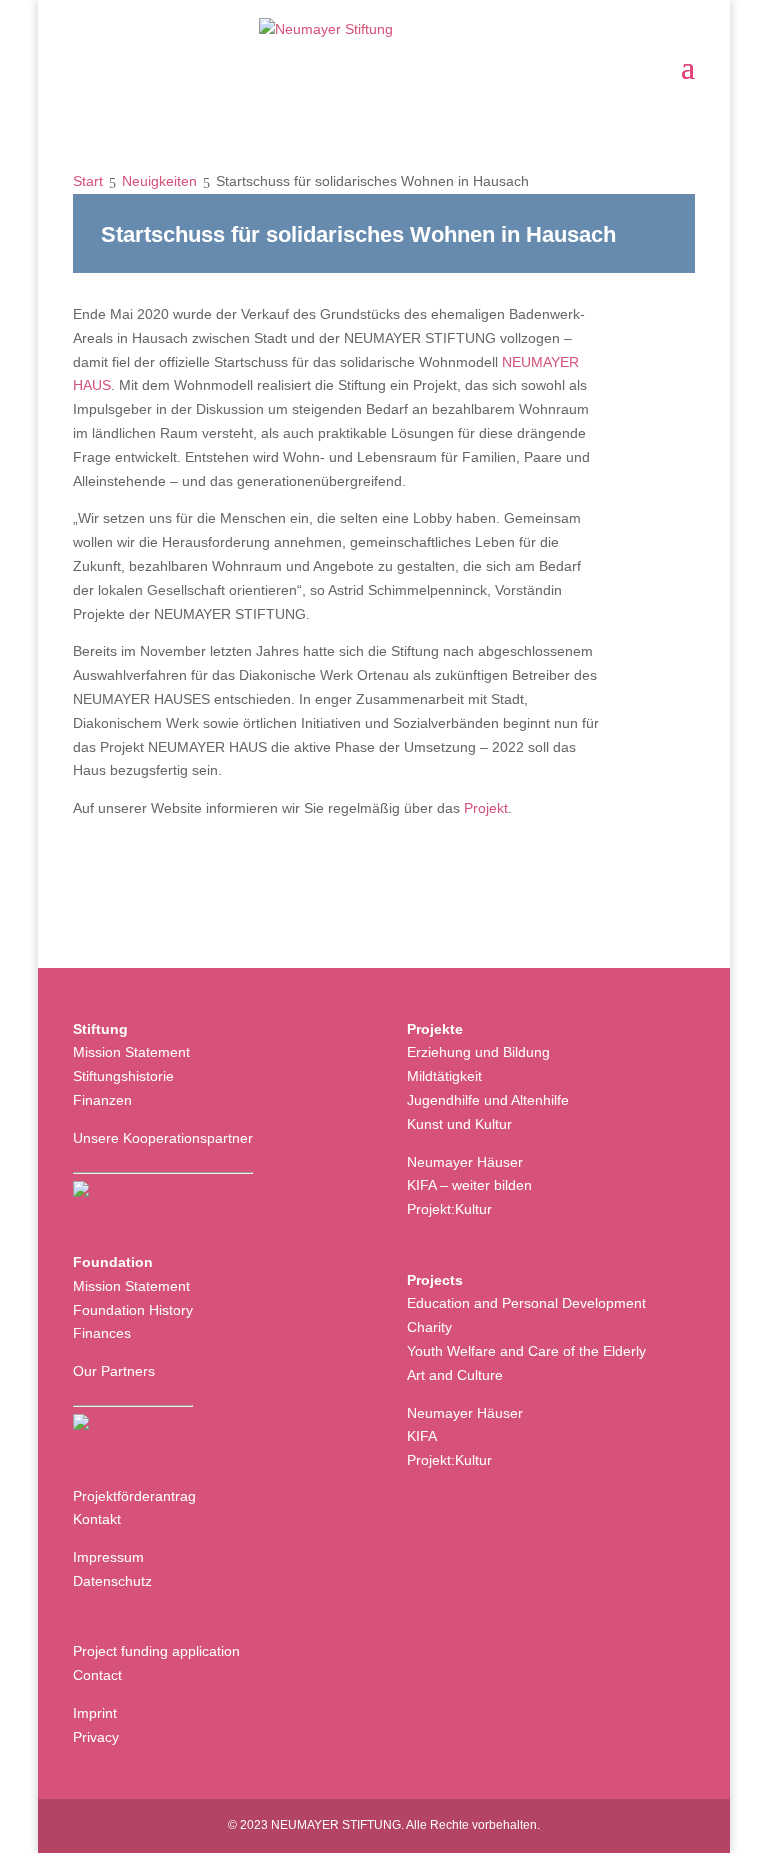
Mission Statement (131, 1052)
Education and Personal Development (526, 1303)
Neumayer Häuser (465, 1162)
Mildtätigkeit (444, 1076)
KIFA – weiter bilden (469, 1185)
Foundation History (133, 1310)
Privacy (96, 1737)
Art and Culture (455, 1375)
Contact (97, 1675)
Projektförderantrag (134, 1496)
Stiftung (100, 1029)
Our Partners (114, 1371)
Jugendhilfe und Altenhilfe (488, 1100)
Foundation (113, 1262)
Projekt (486, 808)
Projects (435, 1280)
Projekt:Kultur (449, 1209)
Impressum (108, 1557)
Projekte (435, 1029)
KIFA (422, 1436)
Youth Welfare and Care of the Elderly (526, 1351)
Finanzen (102, 1100)
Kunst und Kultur (459, 1124)
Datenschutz (112, 1581)
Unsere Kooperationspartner (163, 1138)
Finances (102, 1333)
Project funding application (156, 1651)
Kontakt (97, 1519)
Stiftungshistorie (123, 1076)
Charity (429, 1327)
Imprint (95, 1713)
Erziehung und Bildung (478, 1052)
